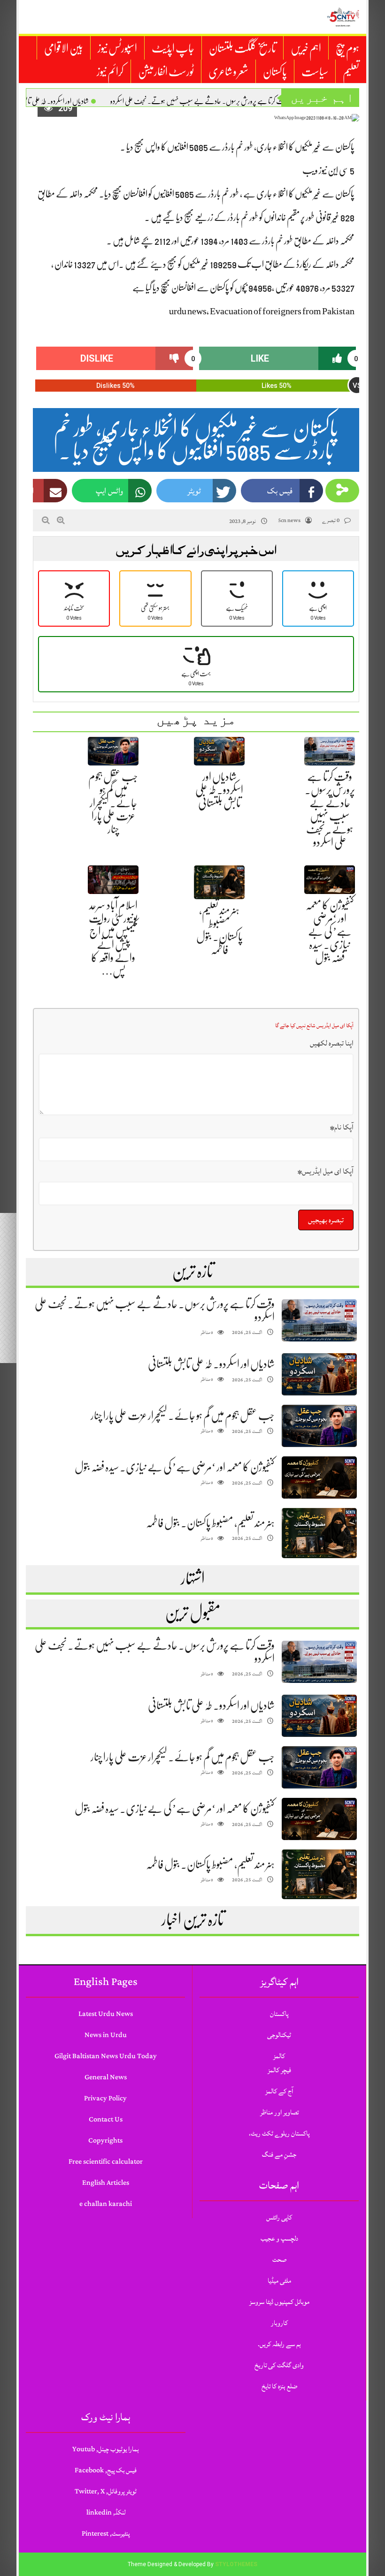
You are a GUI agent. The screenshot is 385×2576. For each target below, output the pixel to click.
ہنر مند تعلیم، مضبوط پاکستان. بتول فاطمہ (210, 1523)
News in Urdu (106, 2035)
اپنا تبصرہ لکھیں (332, 1043)
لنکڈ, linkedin (106, 2512)
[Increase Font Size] (61, 520)
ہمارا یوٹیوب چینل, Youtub (106, 2449)
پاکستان (275, 72)
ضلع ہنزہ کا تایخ (279, 2386)
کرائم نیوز (110, 72)
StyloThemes (236, 2564)
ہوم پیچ (347, 48)
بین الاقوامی (64, 48)
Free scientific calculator (106, 2162)
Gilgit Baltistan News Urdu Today (106, 2056)
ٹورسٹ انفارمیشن (166, 72)
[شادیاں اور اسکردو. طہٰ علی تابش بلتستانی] (319, 1375)
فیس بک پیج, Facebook (106, 2470)
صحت (279, 2260)
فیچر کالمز (279, 2070)
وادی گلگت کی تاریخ (279, 2365)
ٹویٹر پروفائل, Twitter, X (106, 2491)
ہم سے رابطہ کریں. (279, 2344)
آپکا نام (342, 1127)
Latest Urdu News (106, 2014)
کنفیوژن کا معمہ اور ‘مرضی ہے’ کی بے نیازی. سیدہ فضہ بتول (330, 932)
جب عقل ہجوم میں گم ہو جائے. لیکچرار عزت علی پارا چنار (113, 803)
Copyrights (105, 2140)
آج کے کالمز (279, 2091)
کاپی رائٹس (279, 2217)
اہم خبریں (306, 48)
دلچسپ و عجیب (279, 2239)
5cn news (289, 520)
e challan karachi (106, 2204)
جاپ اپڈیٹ (173, 48)
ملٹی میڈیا (279, 2281)
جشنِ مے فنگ (279, 2155)
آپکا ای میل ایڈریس (326, 1171)
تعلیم (351, 72)
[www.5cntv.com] (343, 17)
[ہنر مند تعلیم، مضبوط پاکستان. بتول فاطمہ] (319, 1533)
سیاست (315, 72)
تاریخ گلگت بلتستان (243, 48)
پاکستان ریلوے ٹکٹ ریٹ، (279, 2133)
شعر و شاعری (228, 72)
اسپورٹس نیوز (117, 48)
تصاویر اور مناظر (279, 2112)
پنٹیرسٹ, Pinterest (106, 2534)
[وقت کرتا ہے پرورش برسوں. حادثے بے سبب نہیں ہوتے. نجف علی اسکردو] (319, 1321)
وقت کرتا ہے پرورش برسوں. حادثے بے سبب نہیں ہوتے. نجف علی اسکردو (199, 101)
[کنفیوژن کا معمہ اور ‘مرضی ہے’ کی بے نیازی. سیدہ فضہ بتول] (319, 1478)
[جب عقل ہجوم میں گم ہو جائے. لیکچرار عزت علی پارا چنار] (319, 1426)
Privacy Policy (105, 2098)
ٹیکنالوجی (279, 2035)
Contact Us (106, 2119)
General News (106, 2077)
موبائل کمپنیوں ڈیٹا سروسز (279, 2302)
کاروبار (279, 2323)
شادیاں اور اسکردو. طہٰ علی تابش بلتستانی (219, 790)
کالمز (279, 2056)
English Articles (106, 2183)
